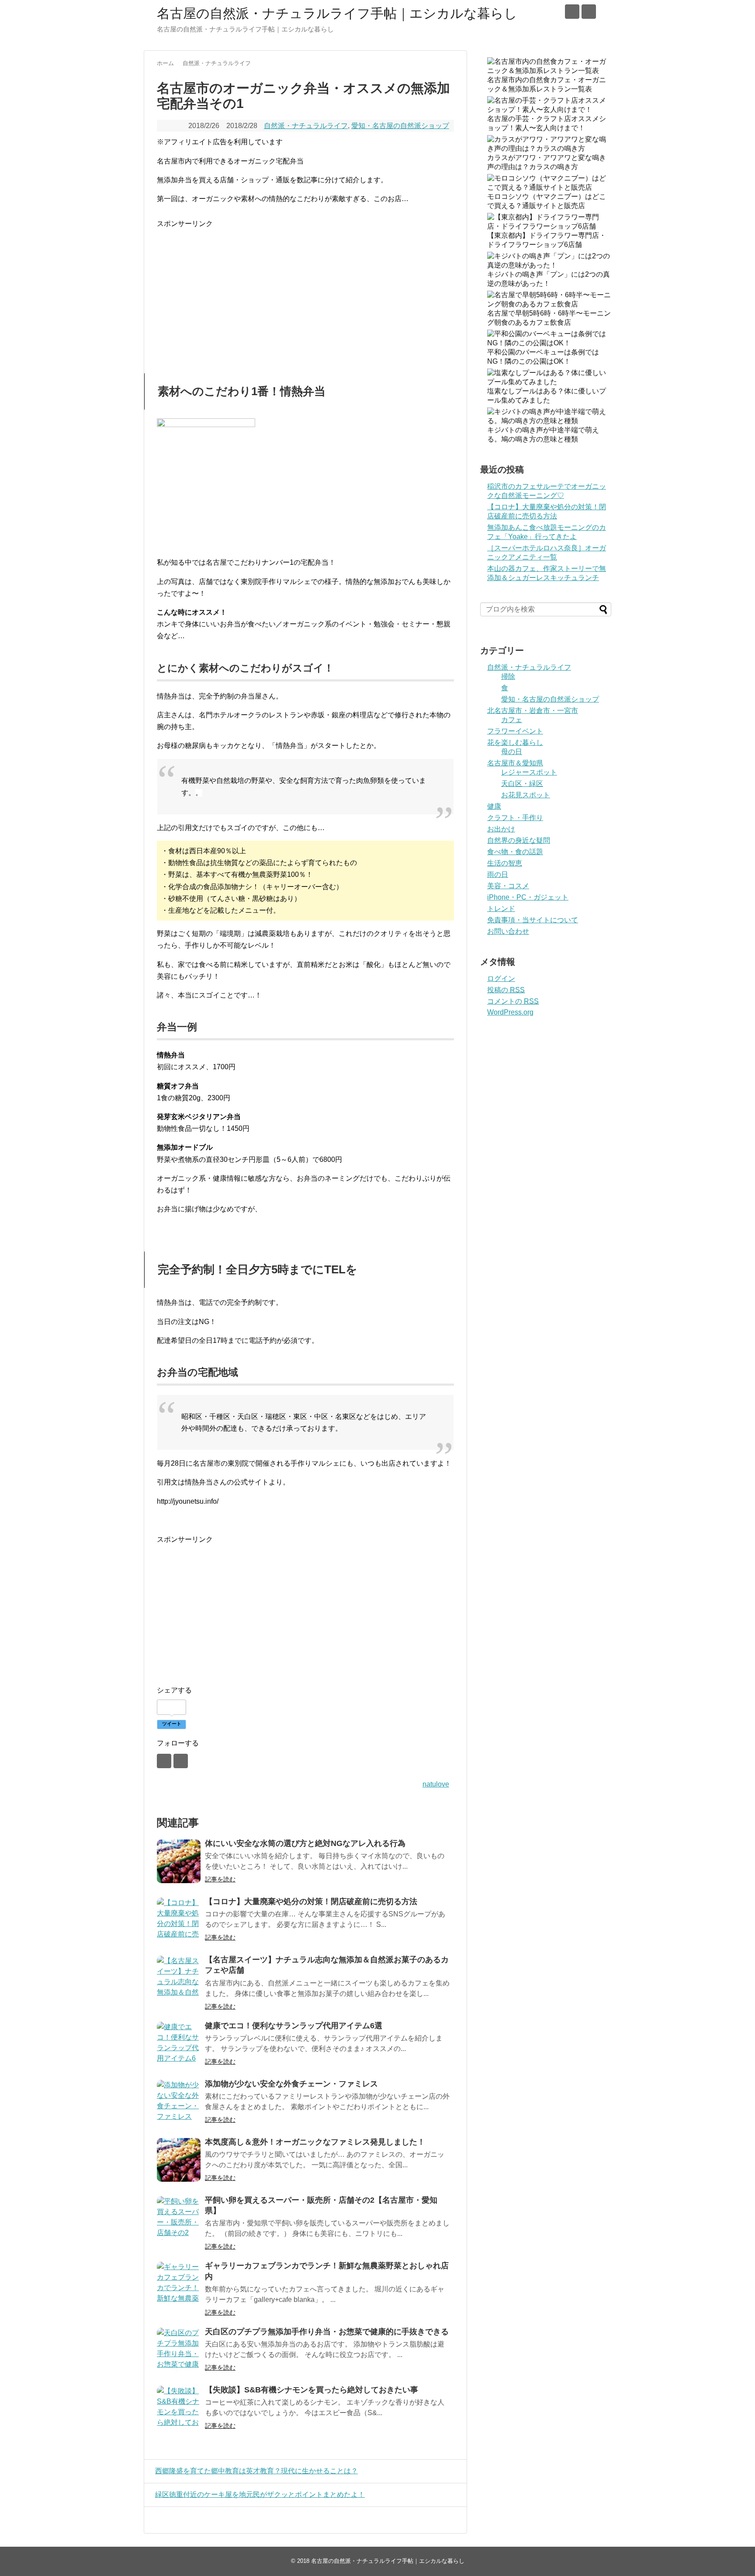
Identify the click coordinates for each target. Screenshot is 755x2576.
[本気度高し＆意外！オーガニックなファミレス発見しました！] (179, 2160)
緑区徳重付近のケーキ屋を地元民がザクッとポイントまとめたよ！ (260, 2494)
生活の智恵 (505, 863)
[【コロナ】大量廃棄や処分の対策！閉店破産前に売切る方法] (179, 1919)
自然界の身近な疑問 (519, 840)
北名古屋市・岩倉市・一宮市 (533, 711)
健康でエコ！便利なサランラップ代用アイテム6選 (294, 2026)
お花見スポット (526, 795)
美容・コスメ (508, 886)
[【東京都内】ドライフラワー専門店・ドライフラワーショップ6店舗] (549, 226)
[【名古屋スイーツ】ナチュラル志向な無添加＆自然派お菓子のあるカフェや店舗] (179, 1978)
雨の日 (498, 874)
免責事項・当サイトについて (533, 920)
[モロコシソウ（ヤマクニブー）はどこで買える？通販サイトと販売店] (549, 187)
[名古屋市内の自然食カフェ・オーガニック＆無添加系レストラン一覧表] (549, 71)
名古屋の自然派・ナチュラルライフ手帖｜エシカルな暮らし (337, 13)
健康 (494, 806)
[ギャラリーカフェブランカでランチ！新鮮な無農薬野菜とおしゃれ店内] (179, 2284)
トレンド (501, 909)
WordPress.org (510, 1012)
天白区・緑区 (522, 784)
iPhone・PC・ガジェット (528, 897)
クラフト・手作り (515, 818)
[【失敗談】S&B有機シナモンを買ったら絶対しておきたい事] (179, 2408)
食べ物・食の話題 (515, 852)
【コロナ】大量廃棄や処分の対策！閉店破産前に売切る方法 (311, 1902)
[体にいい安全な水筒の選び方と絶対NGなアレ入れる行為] (179, 1861)
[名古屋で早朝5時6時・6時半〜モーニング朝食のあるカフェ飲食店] (549, 304)
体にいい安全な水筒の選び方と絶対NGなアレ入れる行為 (305, 1843)
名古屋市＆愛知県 (515, 763)
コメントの (513, 1001)
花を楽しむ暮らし (515, 742)
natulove (436, 1784)
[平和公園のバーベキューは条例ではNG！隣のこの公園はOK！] (549, 343)
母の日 (512, 752)
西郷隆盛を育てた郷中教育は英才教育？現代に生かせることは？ (256, 2471)
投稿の (506, 990)
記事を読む (220, 1879)
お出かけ (501, 829)
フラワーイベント (515, 731)
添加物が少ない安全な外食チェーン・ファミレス (291, 2084)
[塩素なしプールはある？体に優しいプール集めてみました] (549, 382)
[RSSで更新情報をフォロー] (589, 12)
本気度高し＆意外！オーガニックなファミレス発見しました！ (315, 2142)
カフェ (512, 720)
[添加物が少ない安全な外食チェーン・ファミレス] (179, 2102)
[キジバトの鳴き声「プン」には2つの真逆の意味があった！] (549, 265)
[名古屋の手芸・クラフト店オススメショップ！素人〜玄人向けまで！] (549, 110)
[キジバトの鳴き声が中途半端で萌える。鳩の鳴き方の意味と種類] (549, 421)
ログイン (501, 979)
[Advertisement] (230, 291)
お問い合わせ (508, 931)
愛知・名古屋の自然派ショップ (400, 126)
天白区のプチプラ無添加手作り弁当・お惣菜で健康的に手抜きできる (327, 2332)
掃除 (508, 676)
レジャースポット (529, 772)
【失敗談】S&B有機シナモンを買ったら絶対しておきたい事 (312, 2390)
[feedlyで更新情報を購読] (572, 12)
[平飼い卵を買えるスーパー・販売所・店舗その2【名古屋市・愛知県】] (179, 2218)
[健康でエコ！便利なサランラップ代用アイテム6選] (179, 2044)
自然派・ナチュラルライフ (306, 126)
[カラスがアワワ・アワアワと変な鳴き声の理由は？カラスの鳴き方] (549, 148)
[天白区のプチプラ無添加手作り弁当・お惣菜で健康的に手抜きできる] (179, 2350)
